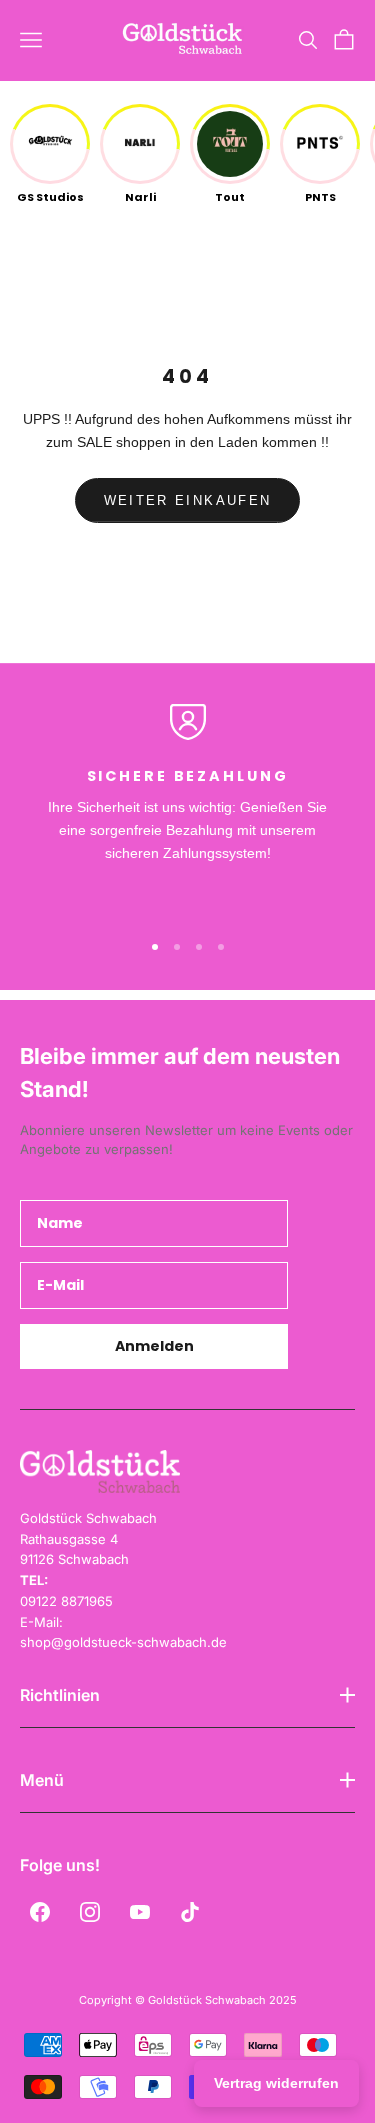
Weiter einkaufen (187, 500)
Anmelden (154, 1346)
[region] (187, 808)
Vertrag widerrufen (276, 2083)
